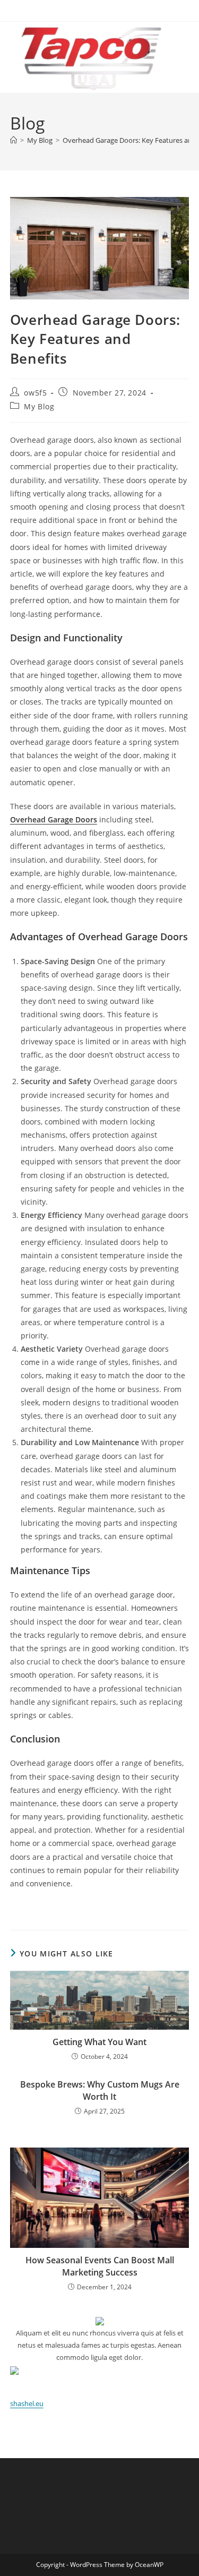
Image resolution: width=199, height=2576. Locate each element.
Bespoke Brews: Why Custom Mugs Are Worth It (100, 2090)
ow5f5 (35, 393)
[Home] (14, 140)
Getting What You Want (99, 2042)
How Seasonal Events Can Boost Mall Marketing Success (100, 2266)
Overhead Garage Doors (54, 819)
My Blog (39, 406)
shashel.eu (27, 2403)
